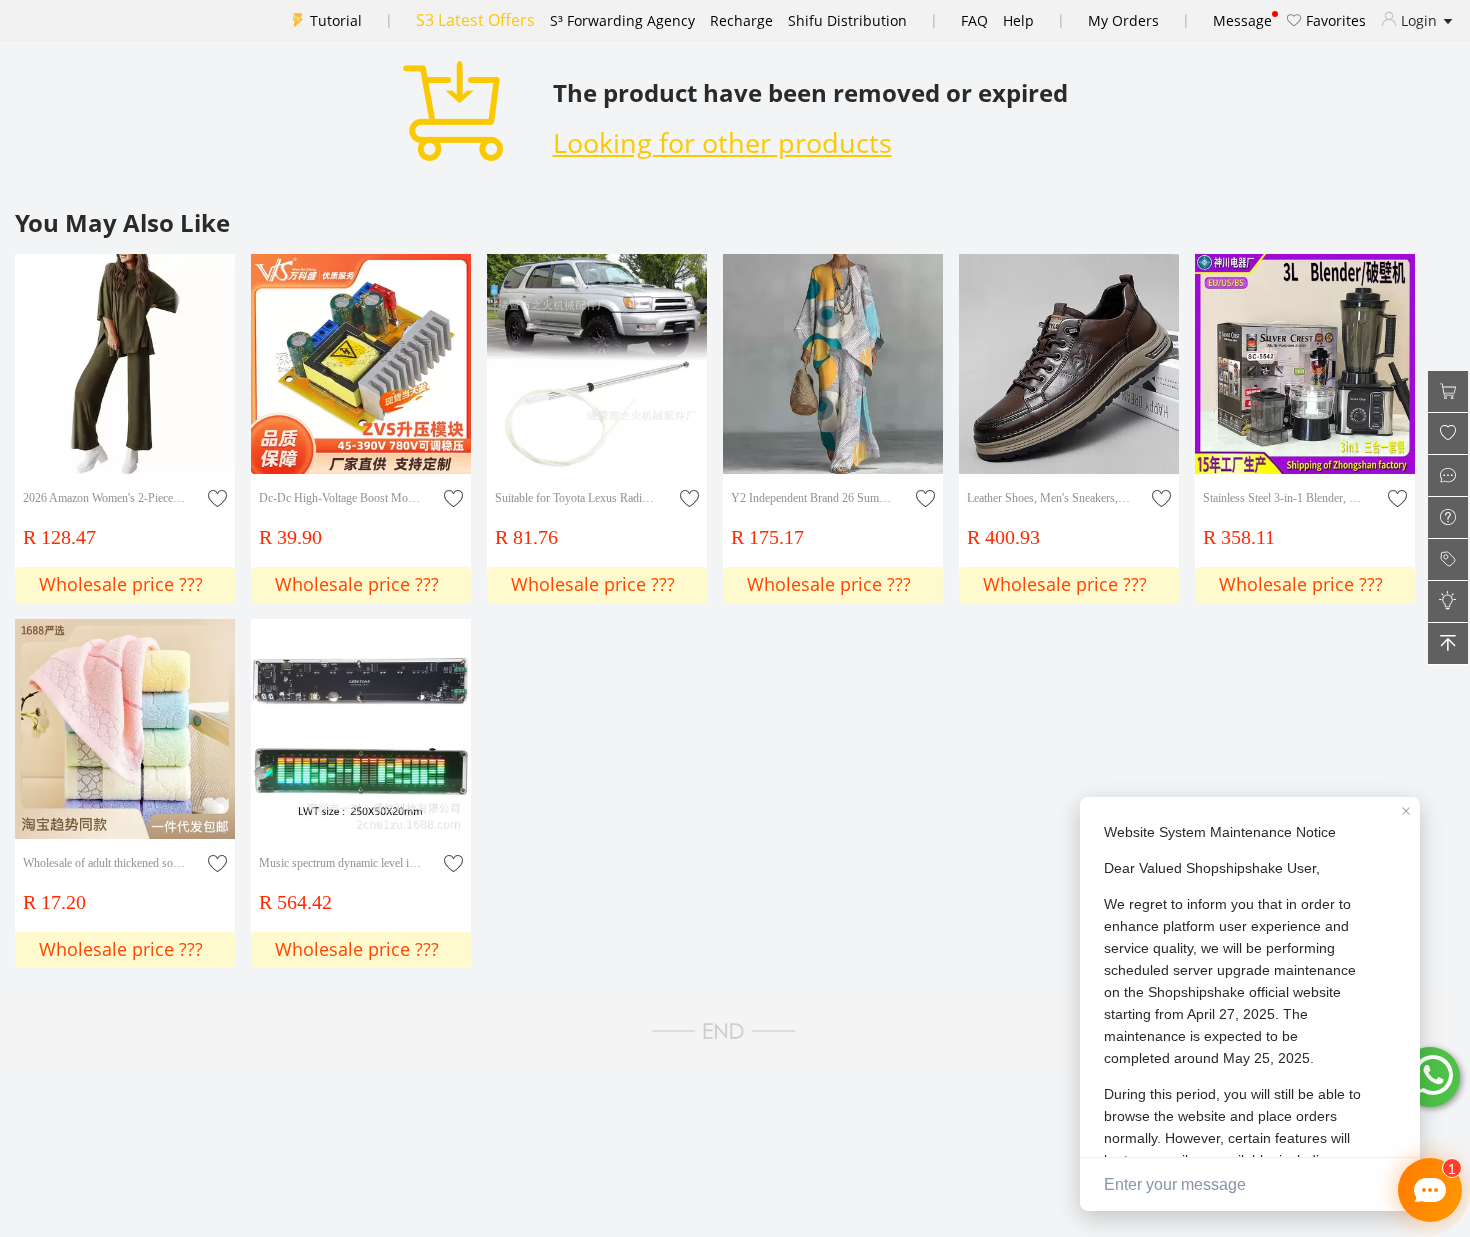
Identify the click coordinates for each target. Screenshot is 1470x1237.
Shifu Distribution (847, 20)
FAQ (974, 20)
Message (1242, 20)
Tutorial (336, 20)
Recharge (741, 20)
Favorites (1334, 20)
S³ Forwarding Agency (622, 20)
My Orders (1123, 20)
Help (1018, 20)
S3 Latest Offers (475, 20)
